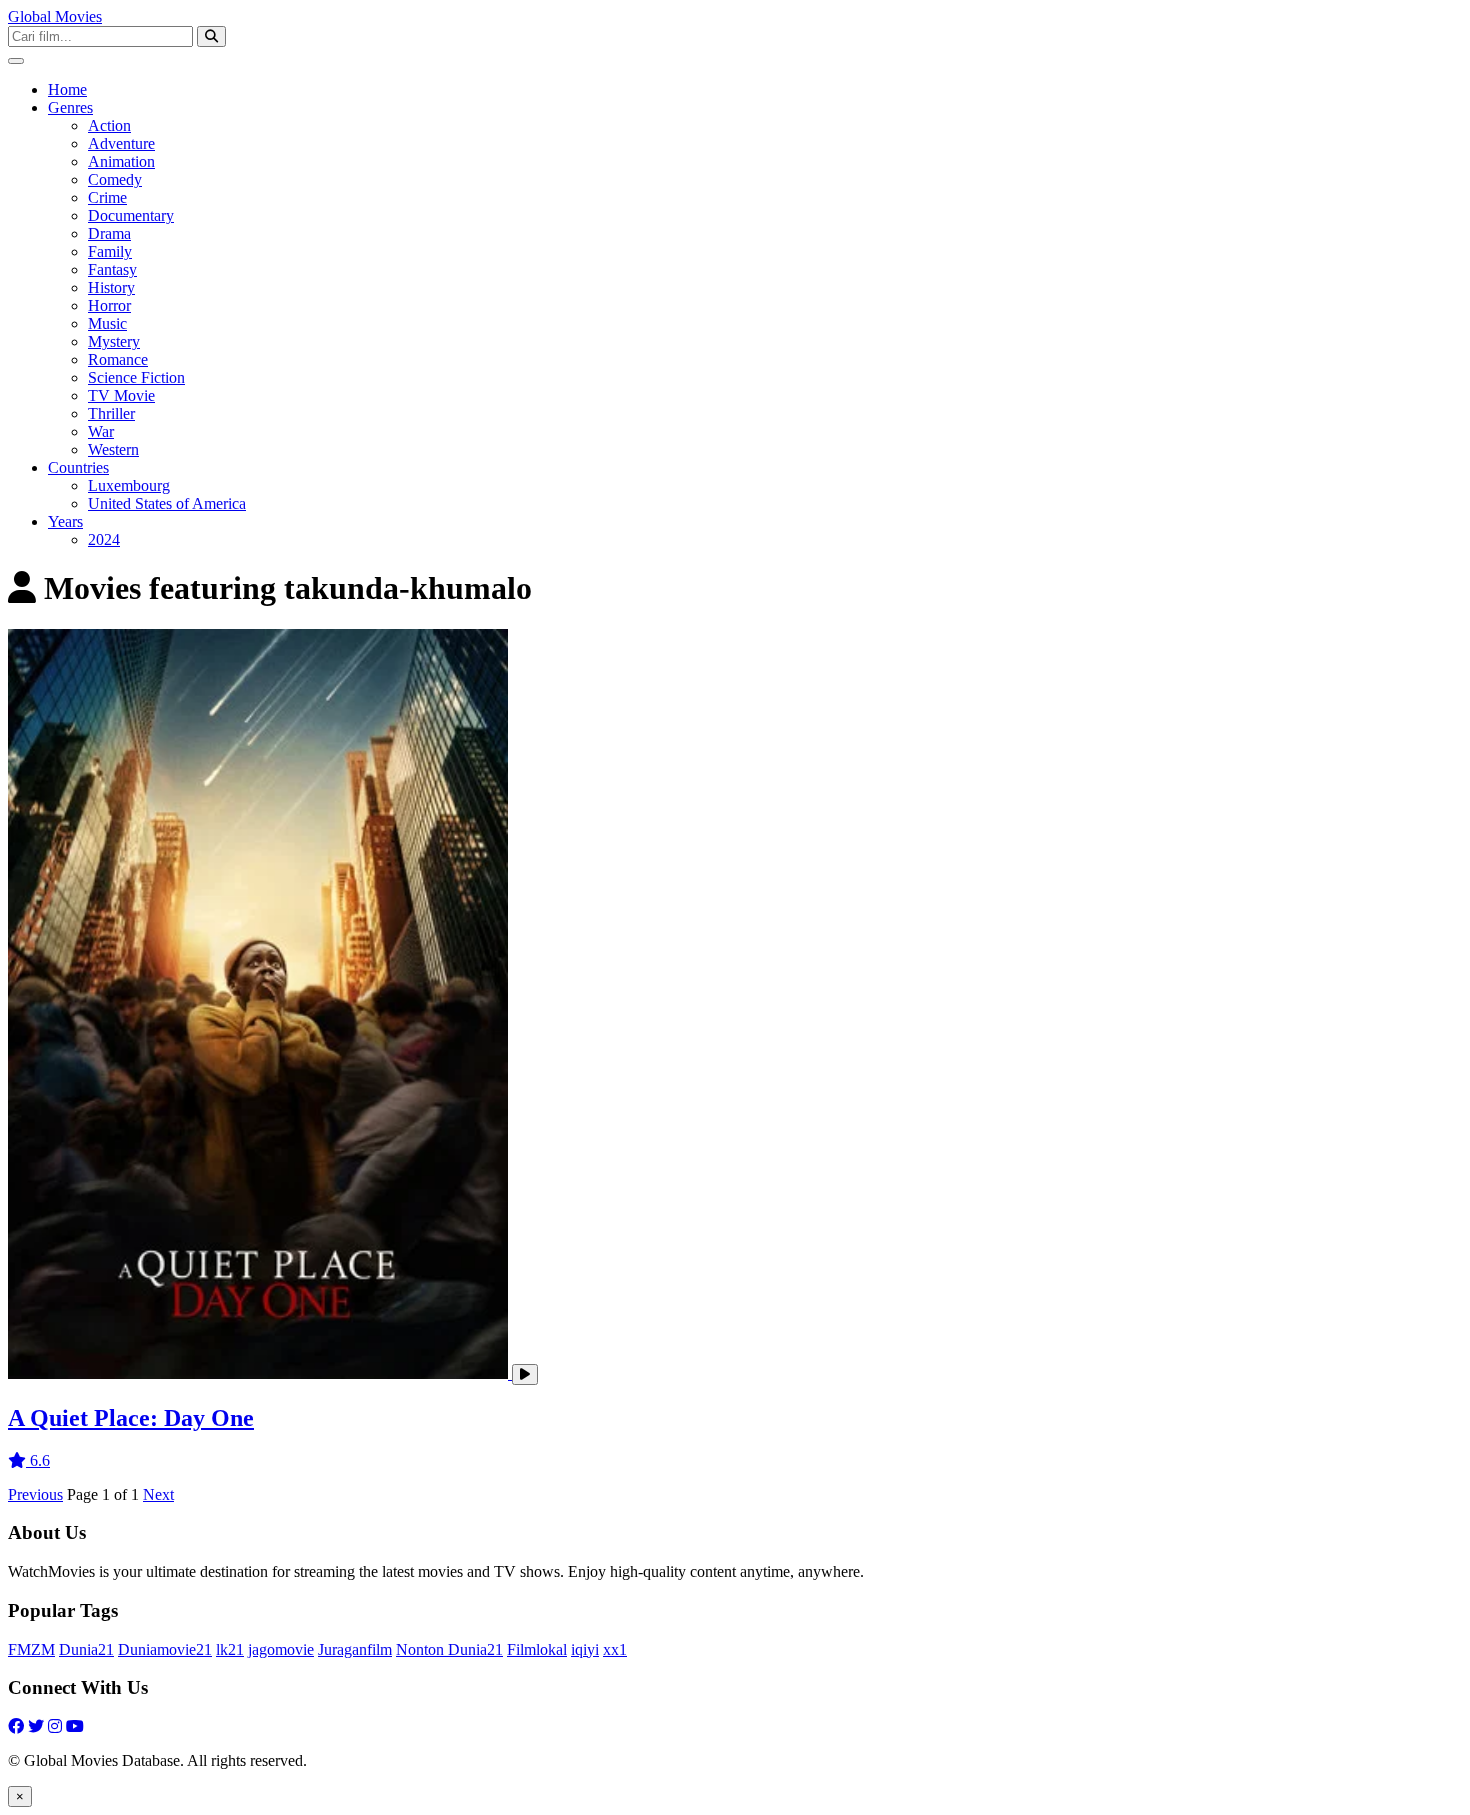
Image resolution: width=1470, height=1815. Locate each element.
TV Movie (121, 395)
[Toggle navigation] (16, 61)
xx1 (615, 1649)
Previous (35, 1494)
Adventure (121, 143)
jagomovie (281, 1649)
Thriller (111, 413)
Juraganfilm (355, 1649)
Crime (107, 197)
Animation (121, 161)
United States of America (167, 503)
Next (158, 1494)
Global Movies (55, 16)
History (111, 287)
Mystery (114, 341)
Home (67, 89)
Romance (118, 359)
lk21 (230, 1649)
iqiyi (585, 1649)
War (101, 431)
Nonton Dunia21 (449, 1649)
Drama (109, 233)
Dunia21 (86, 1649)
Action (109, 125)
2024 (104, 539)
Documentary (131, 215)
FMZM (31, 1649)
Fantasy (112, 269)
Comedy (115, 179)
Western (113, 449)
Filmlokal (537, 1649)
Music (107, 323)
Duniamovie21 (165, 1649)
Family (110, 251)
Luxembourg (129, 485)
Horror (109, 305)
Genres (70, 107)
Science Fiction (136, 377)
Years (65, 521)
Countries (78, 467)
